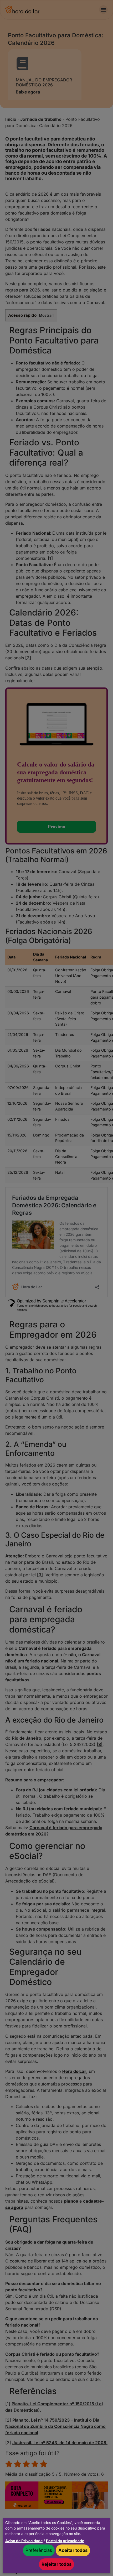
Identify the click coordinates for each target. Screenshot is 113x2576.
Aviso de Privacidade (24, 2541)
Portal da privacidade (65, 2541)
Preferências (39, 2550)
